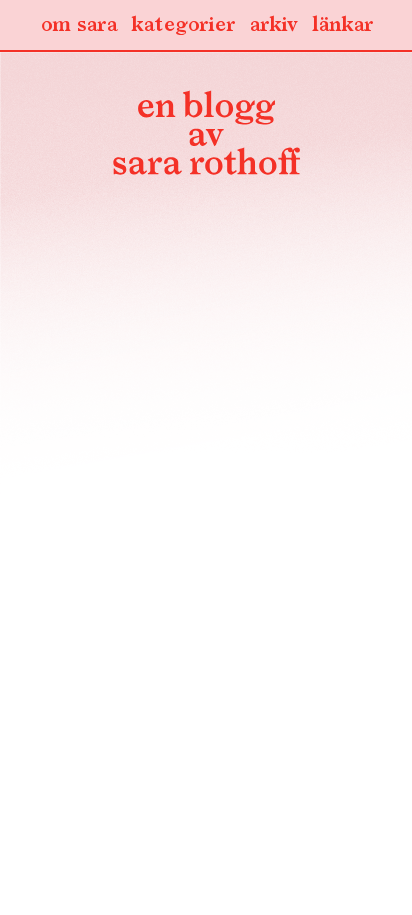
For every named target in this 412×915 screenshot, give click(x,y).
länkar (342, 25)
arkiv (273, 25)
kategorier (183, 25)
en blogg (206, 137)
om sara (78, 25)
